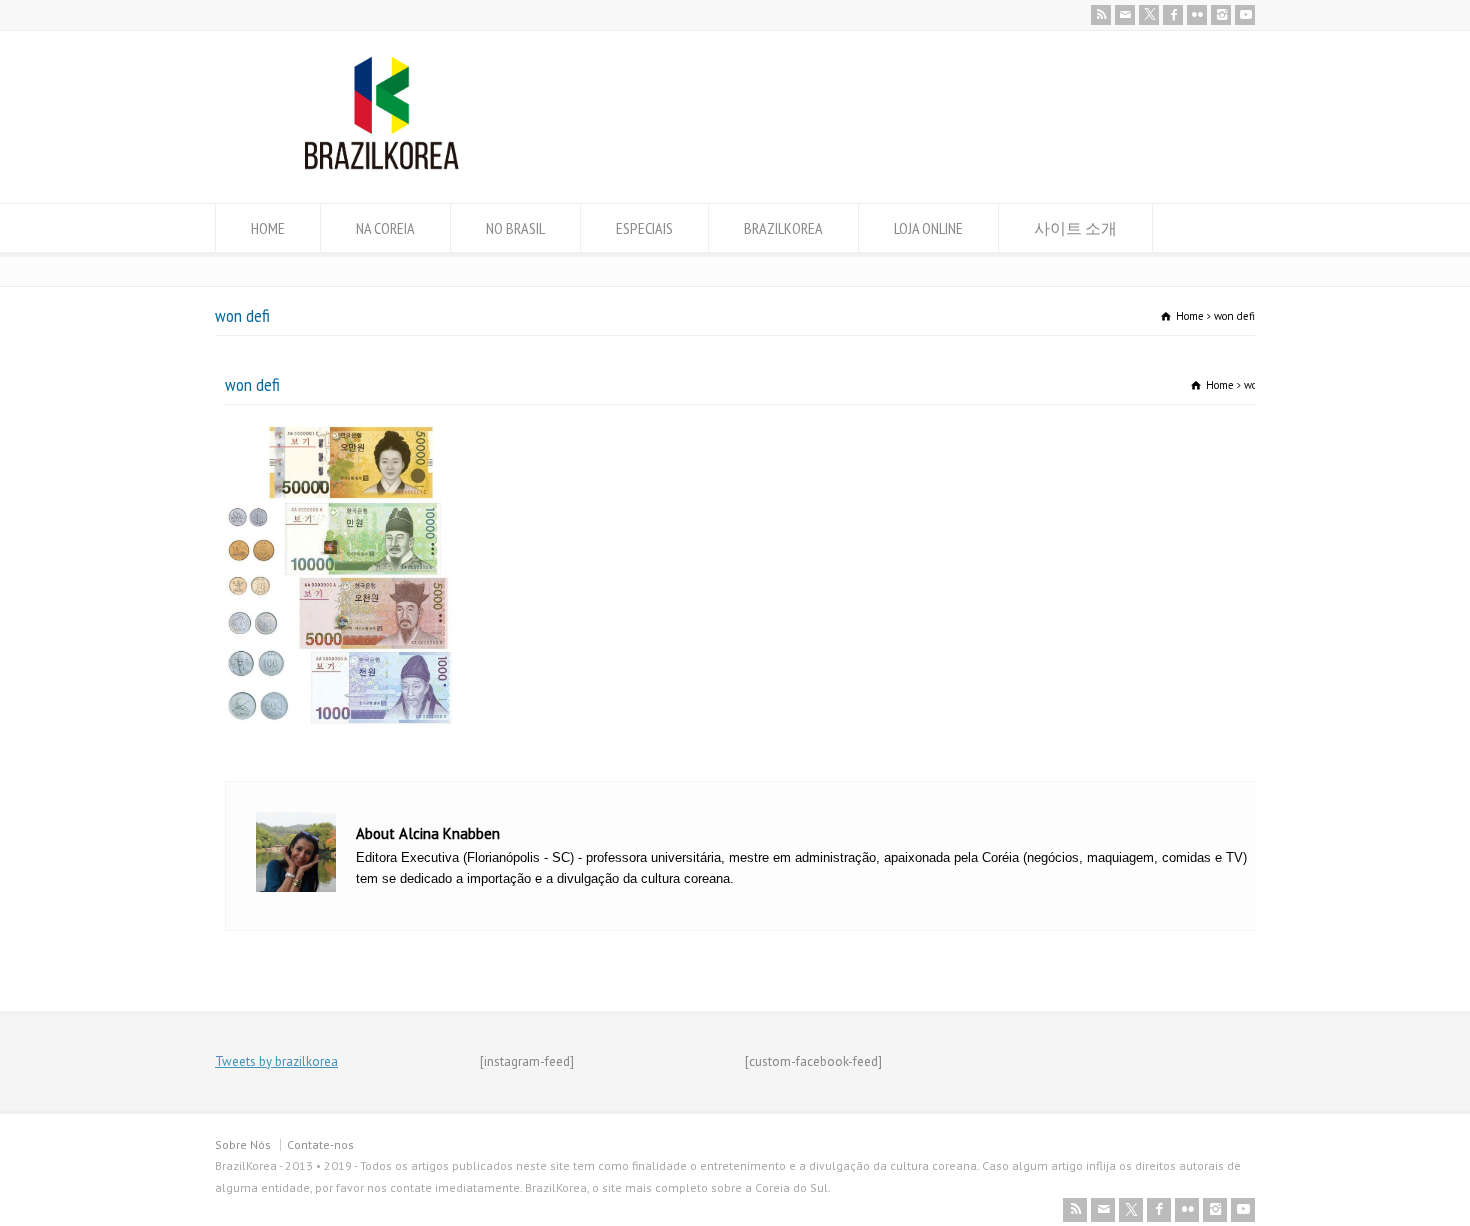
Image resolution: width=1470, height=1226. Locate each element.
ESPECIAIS (644, 228)
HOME (268, 228)
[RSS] (1101, 15)
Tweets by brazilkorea (276, 1061)
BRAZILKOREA (783, 228)
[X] (1149, 15)
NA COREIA (385, 228)
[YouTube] (1245, 15)
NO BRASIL (515, 228)
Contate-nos (320, 1144)
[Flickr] (1197, 15)
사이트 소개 (1075, 228)
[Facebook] (1173, 15)
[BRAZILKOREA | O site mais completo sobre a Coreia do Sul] (381, 165)
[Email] (1125, 15)
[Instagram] (1221, 15)
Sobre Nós (243, 1144)
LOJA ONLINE (928, 228)
